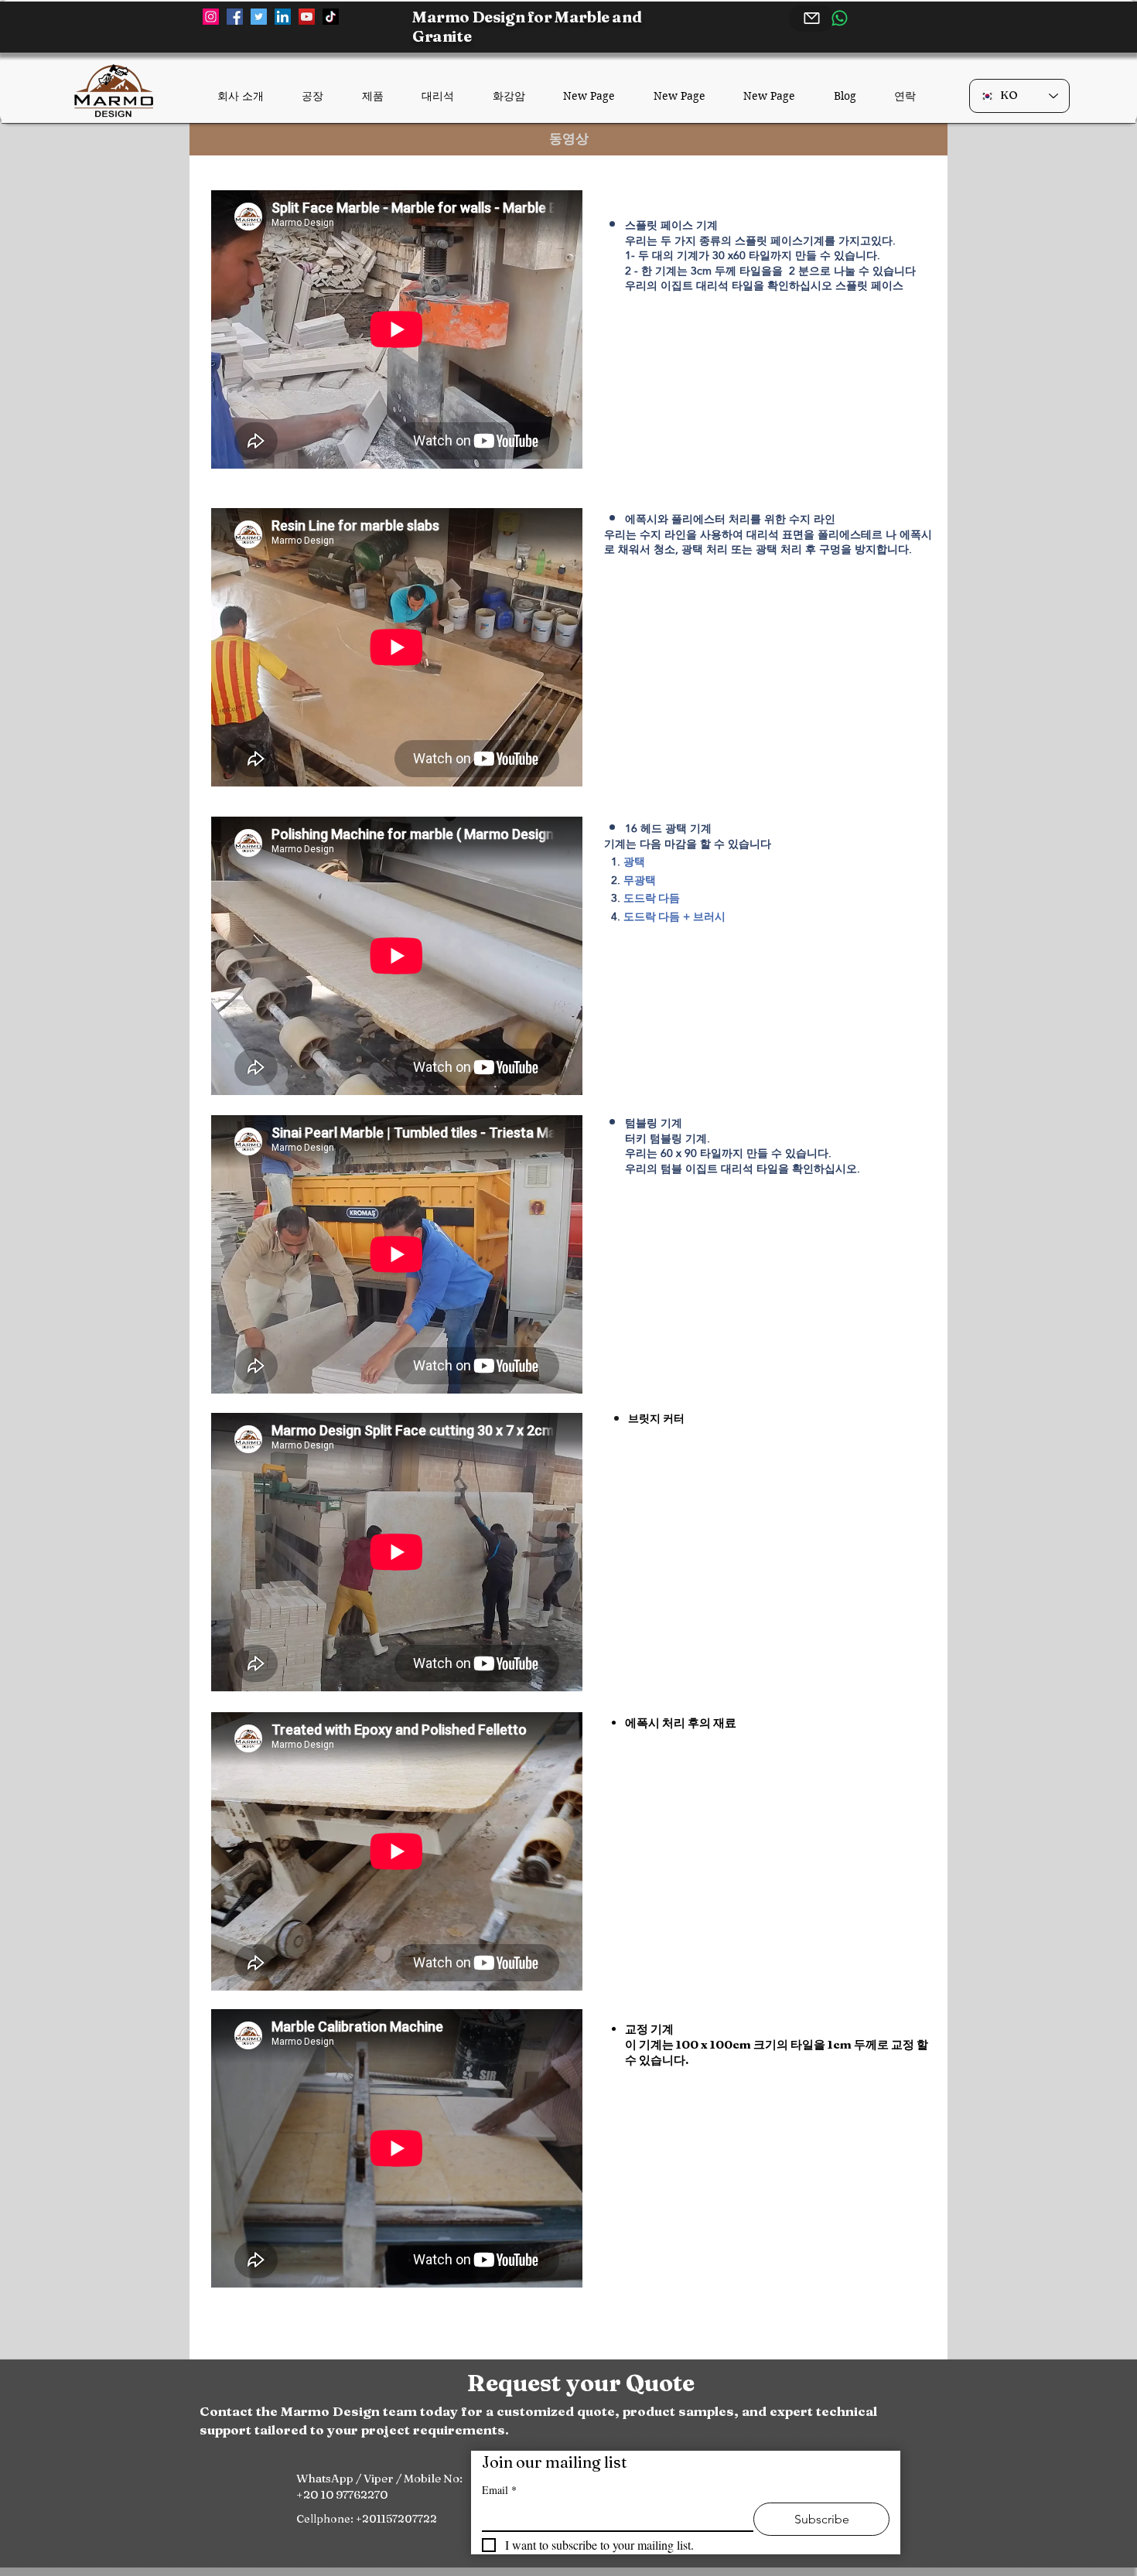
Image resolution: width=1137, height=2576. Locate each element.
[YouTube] (307, 17)
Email (499, 2490)
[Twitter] (259, 17)
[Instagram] (211, 17)
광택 (634, 862)
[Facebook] (235, 17)
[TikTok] (331, 17)
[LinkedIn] (283, 17)
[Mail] (811, 18)
